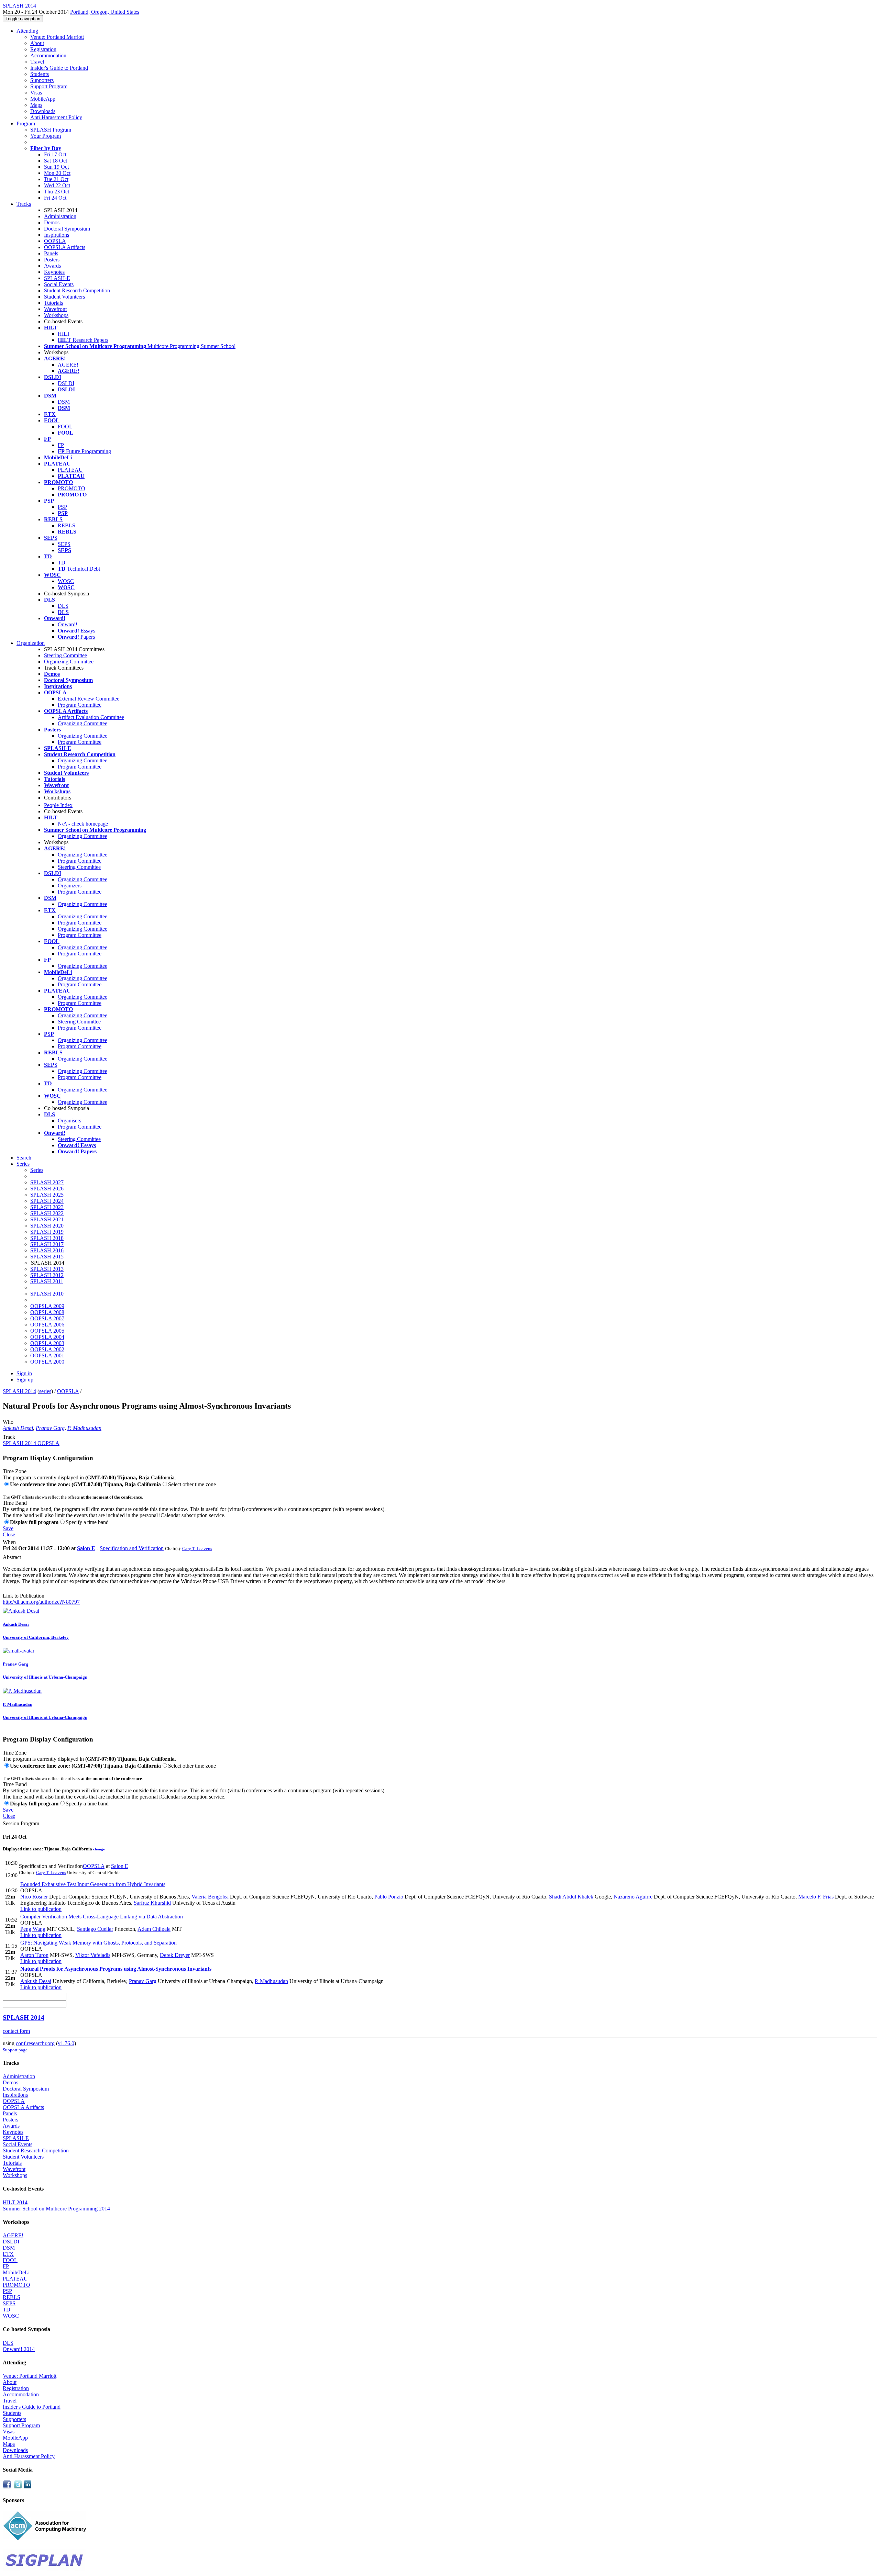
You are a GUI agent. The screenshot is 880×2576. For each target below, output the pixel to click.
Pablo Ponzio (389, 1897)
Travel (37, 62)
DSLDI (66, 383)
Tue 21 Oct (56, 179)
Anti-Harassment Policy (56, 117)
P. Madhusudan (84, 1428)
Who (8, 1422)
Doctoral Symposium (67, 229)
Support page (15, 2050)
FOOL (65, 427)
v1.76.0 (66, 2043)
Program (26, 124)
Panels (51, 253)
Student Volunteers (64, 297)
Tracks (24, 204)
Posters (52, 260)
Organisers (69, 1121)
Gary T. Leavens (197, 1549)
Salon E (86, 1548)
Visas (36, 93)
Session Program (21, 1823)
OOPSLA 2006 (47, 1325)
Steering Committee (65, 655)
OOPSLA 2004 (47, 1337)
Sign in (24, 1373)
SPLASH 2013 (47, 1269)
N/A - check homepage (83, 824)
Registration (43, 49)
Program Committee (80, 705)
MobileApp (43, 99)
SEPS (64, 544)
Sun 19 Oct (56, 167)
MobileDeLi (16, 2272)
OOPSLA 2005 (47, 1331)
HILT (64, 334)
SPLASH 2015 (47, 1257)
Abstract (12, 1557)
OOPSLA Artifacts (65, 247)
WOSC (66, 581)
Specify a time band (87, 1522)
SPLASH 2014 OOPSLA (31, 1443)
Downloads (43, 111)
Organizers (70, 886)
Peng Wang (33, 1929)
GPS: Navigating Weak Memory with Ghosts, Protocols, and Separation (98, 1943)
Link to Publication (24, 1596)
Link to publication (41, 1909)
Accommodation (48, 55)
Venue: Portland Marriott (57, 37)
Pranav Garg (50, 1428)
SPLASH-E (57, 278)
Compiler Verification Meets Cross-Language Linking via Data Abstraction (102, 1917)
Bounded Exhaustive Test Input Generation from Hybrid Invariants (93, 1884)
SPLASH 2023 (47, 1207)
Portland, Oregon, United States (105, 12)
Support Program (49, 86)
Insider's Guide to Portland (59, 68)
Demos (52, 222)
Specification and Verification (132, 1548)
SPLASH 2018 (47, 1238)
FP (61, 445)
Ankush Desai (18, 1428)
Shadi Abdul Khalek (571, 1897)
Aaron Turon (34, 1955)
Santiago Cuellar (95, 1929)
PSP (62, 507)
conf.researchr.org (35, 2043)
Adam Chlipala (154, 1929)
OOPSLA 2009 (47, 1306)
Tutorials (53, 303)
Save (8, 1528)
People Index (58, 805)
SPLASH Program (51, 130)
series (45, 1391)
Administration (60, 216)
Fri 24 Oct (55, 198)
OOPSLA (55, 241)
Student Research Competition (77, 290)
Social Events (59, 284)
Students (40, 74)
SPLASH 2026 (47, 1189)
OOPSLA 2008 (47, 1312)
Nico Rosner (34, 1897)
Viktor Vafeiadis (93, 1955)
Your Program (46, 136)
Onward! (68, 624)
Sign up (25, 1380)
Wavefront (55, 309)
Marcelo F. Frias (816, 1897)
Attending (27, 31)
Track (9, 1437)
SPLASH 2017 (47, 1244)
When (9, 1542)
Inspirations (57, 235)
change (99, 1849)
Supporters (42, 80)
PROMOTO (71, 488)
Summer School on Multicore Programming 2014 (56, 2209)
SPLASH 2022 (47, 1213)
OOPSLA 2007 (47, 1318)
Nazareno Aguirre (633, 1897)
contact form (16, 2031)
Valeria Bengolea (210, 1897)
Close (9, 1535)
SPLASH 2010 (47, 1294)
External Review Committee (89, 699)
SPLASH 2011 (47, 1281)
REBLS (67, 525)
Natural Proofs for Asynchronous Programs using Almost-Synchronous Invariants (116, 1969)
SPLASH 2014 (19, 1391)
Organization (31, 643)
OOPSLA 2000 (47, 1362)
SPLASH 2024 (47, 1201)
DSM (64, 402)
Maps (36, 105)
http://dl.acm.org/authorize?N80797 (41, 1602)
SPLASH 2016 (47, 1250)
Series (37, 1170)
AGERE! (68, 365)
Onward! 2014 (19, 2349)
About (37, 43)
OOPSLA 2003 (47, 1343)
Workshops (56, 315)
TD (62, 563)
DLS (63, 606)
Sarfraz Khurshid (152, 1903)
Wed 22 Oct (57, 185)
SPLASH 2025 (47, 1195)
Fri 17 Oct (55, 154)
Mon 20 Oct (57, 173)
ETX (8, 2254)
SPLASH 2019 (47, 1232)
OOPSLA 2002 (47, 1349)
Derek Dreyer (175, 1955)
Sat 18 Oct (56, 161)
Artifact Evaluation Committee (91, 717)
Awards (52, 266)
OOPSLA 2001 (47, 1356)
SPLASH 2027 (47, 1182)
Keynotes (54, 272)
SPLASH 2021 (47, 1219)
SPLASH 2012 (47, 1275)
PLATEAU (70, 470)
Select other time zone (192, 1484)
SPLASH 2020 (47, 1226)
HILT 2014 (15, 2202)
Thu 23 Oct (57, 192)
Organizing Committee (69, 662)
